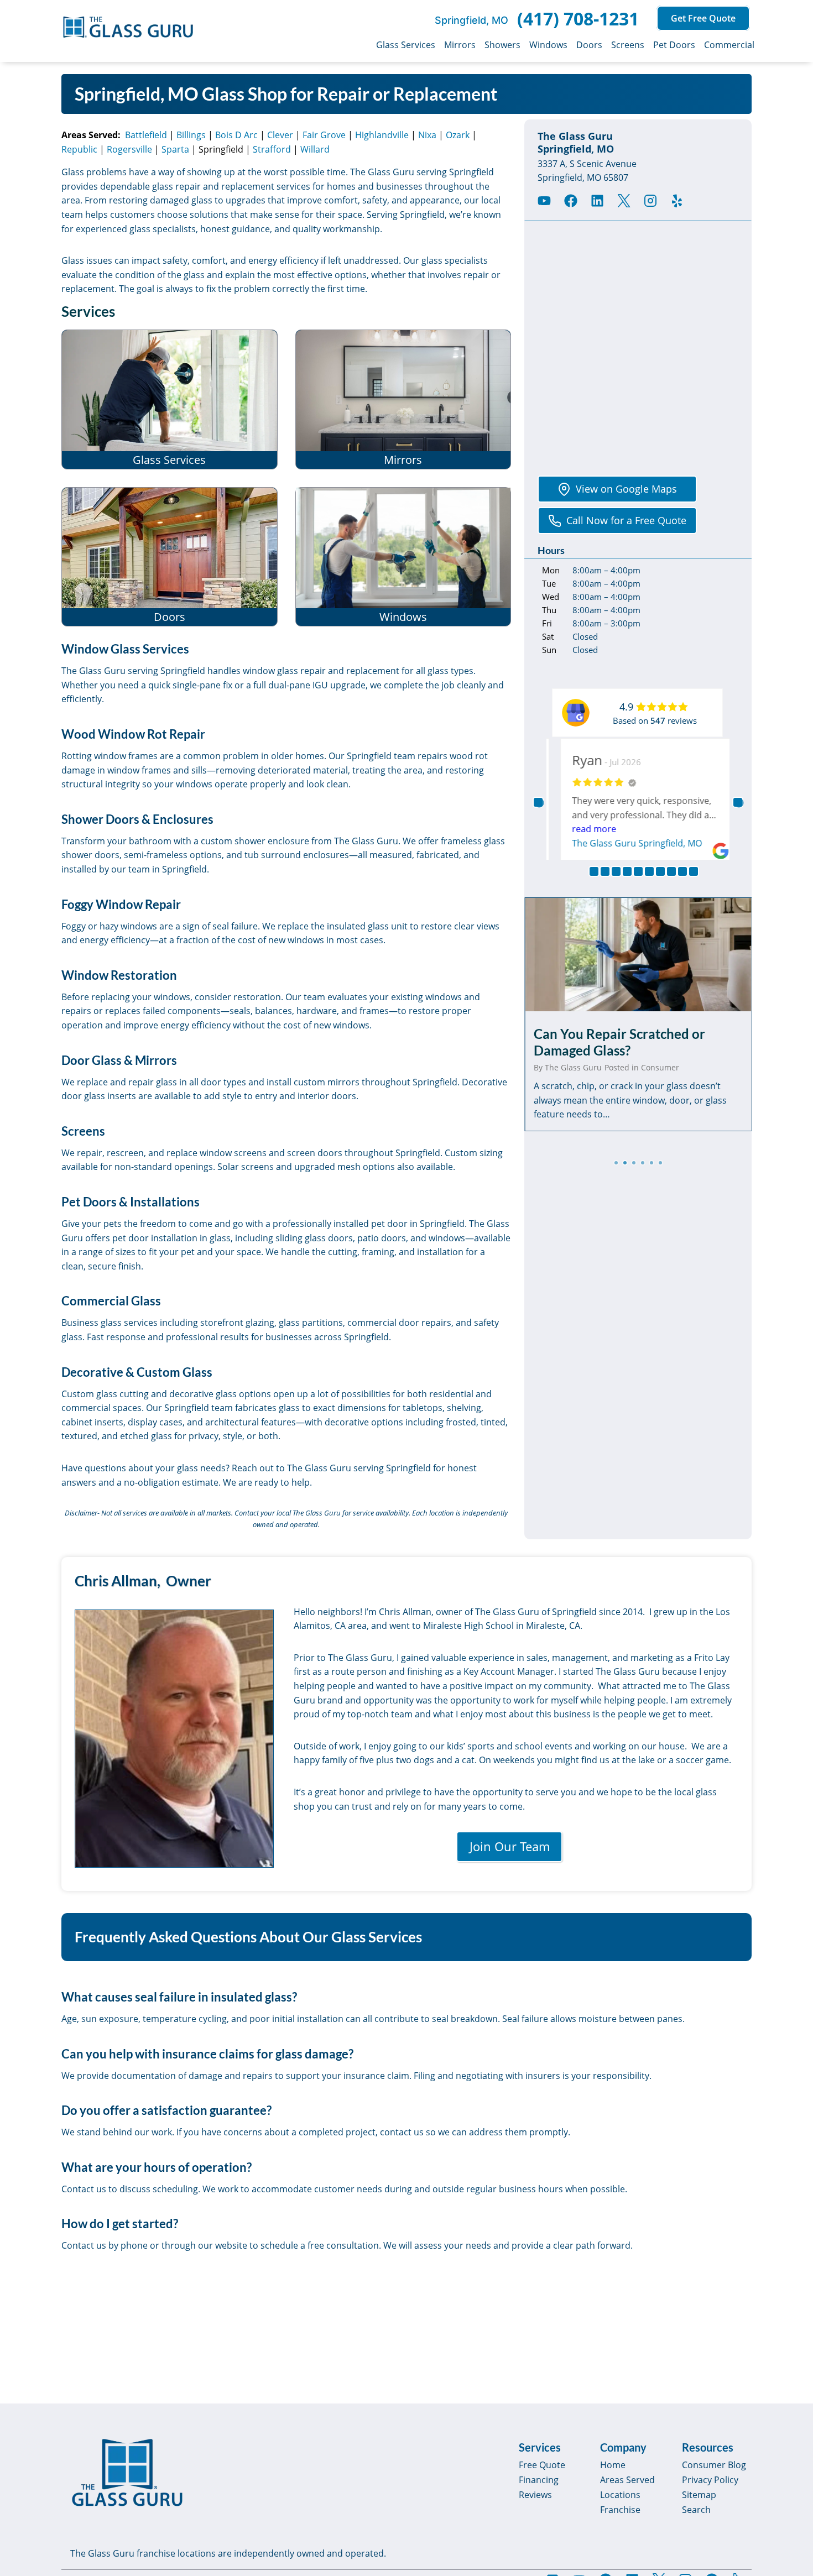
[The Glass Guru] (127, 2473)
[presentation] (638, 954)
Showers (502, 45)
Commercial (729, 45)
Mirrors (460, 45)
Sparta (175, 149)
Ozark (458, 135)
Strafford (272, 149)
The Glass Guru (573, 1067)
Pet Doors (674, 45)
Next (738, 802)
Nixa (427, 135)
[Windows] (403, 557)
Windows (548, 45)
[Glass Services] (170, 399)
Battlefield (146, 135)
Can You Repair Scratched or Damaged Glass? (619, 1042)
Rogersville (129, 149)
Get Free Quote (703, 18)
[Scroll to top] (792, 2473)
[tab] (616, 1163)
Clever (280, 135)
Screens (628, 45)
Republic (79, 149)
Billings (191, 135)
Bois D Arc (236, 135)
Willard (315, 149)
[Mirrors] (403, 399)
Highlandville (382, 135)
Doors (589, 45)
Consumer (660, 1067)
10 (694, 871)
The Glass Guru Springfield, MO (629, 843)
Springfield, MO (471, 20)
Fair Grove (324, 135)
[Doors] (170, 557)
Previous (538, 802)
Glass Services (406, 45)
